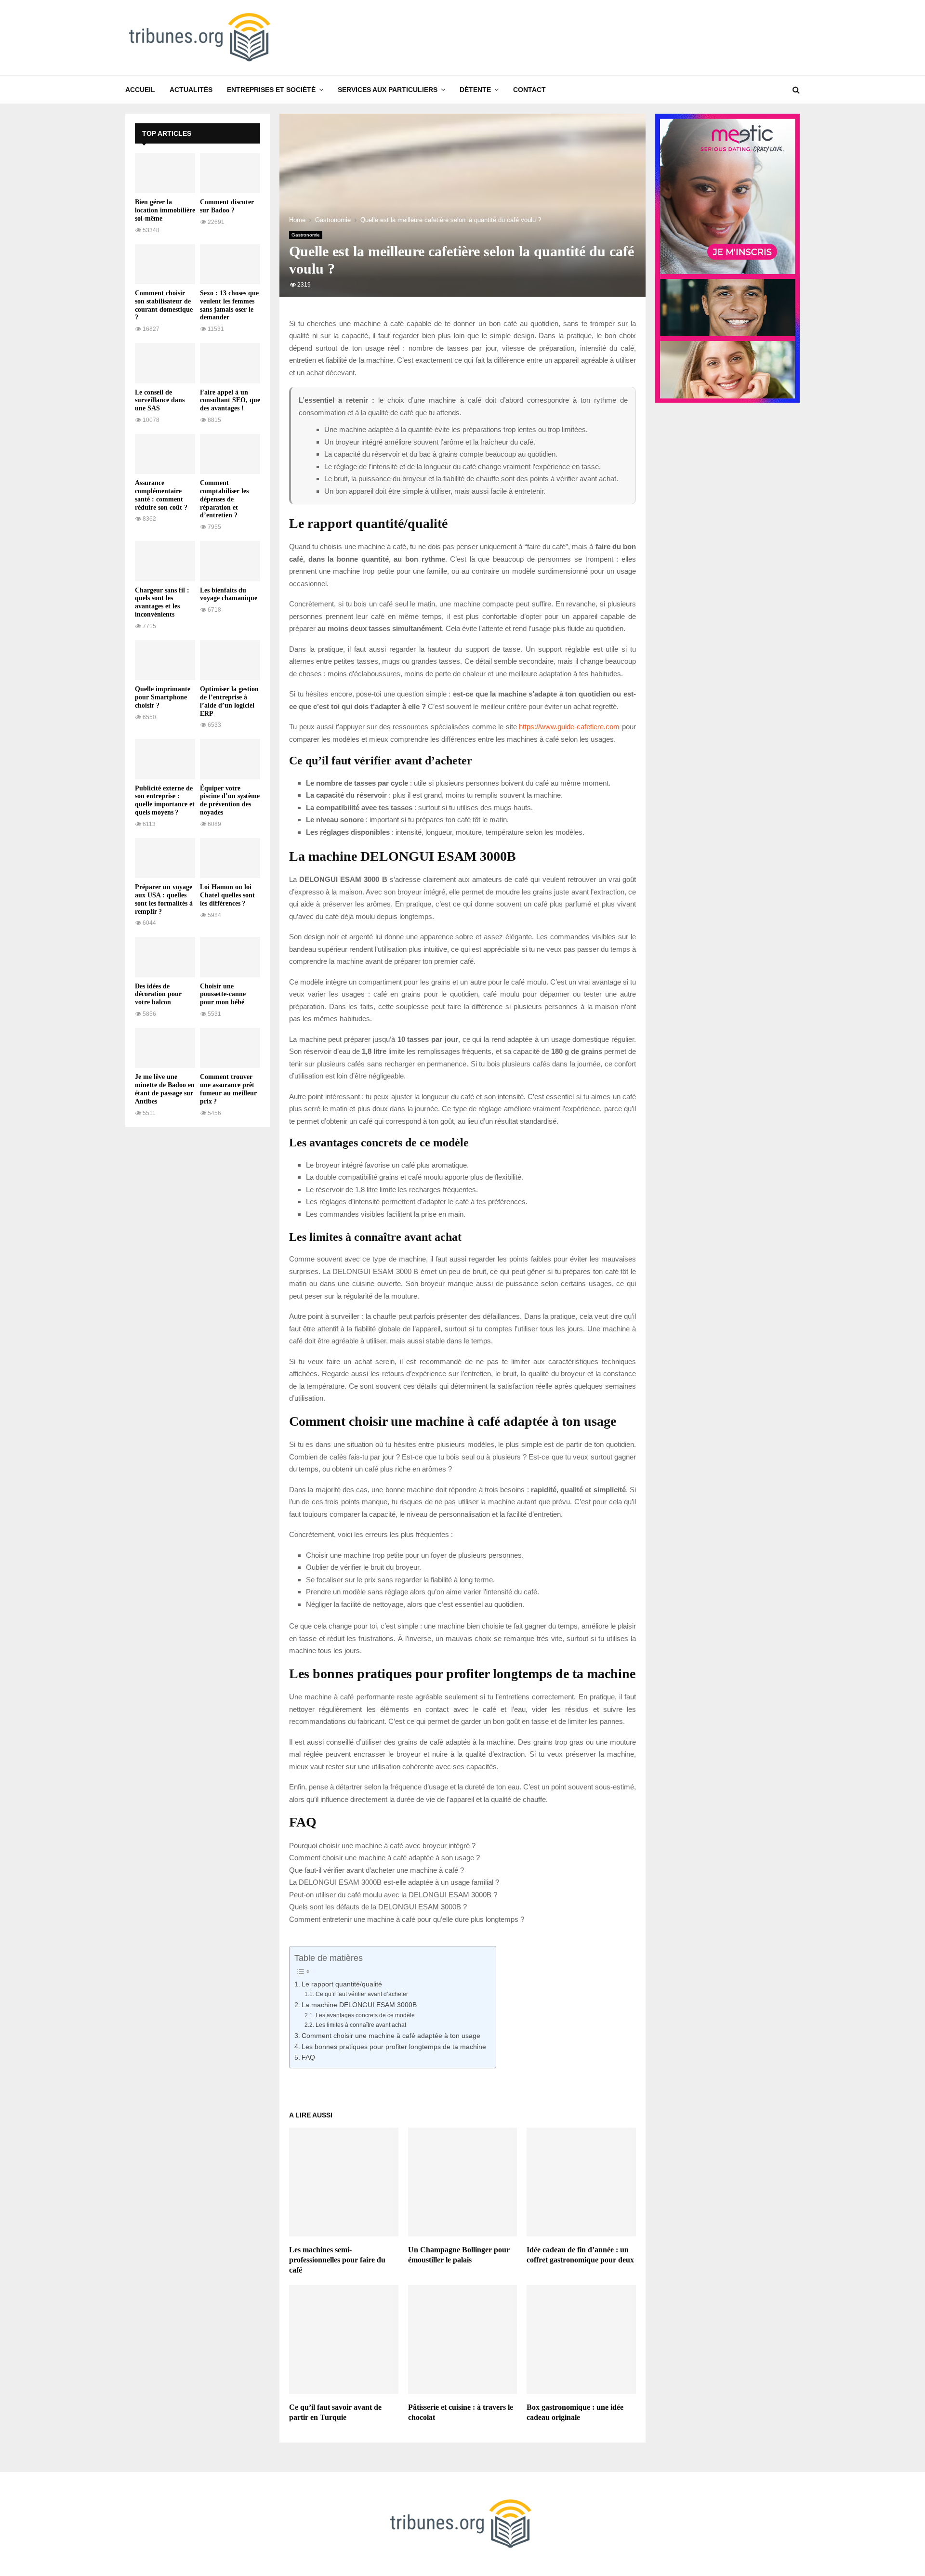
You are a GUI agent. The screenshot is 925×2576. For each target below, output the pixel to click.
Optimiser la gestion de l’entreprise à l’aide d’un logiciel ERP (229, 701)
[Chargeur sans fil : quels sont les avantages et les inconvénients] (165, 561)
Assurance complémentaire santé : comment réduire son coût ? (161, 495)
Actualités (191, 90)
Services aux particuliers (388, 90)
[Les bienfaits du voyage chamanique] (230, 561)
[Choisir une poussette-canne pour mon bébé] (230, 957)
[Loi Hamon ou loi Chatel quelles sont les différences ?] (230, 858)
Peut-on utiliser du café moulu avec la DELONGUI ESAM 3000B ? (393, 1895)
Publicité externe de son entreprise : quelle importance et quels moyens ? (165, 800)
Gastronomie (306, 235)
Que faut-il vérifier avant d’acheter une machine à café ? (377, 1870)
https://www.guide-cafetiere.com (569, 727)
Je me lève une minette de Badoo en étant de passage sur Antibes (165, 1089)
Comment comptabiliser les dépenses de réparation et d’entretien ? (224, 499)
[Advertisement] (198, 1281)
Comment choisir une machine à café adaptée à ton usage (391, 2036)
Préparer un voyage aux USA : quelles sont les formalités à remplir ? (164, 899)
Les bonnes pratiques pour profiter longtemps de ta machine (394, 2047)
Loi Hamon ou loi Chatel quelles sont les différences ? (227, 895)
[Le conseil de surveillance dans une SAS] (165, 363)
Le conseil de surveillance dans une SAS (160, 401)
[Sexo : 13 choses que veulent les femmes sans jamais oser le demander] (230, 264)
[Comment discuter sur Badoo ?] (230, 173)
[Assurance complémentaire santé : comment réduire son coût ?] (165, 454)
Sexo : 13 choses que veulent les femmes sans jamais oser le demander (229, 305)
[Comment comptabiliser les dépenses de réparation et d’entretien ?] (230, 454)
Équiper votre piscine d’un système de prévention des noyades (230, 800)
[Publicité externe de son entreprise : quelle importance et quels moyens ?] (165, 759)
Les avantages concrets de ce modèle (365, 2015)
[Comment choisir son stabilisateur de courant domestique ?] (165, 264)
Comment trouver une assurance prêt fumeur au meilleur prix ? (228, 1089)
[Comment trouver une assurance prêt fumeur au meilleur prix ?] (230, 1048)
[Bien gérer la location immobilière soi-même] (165, 173)
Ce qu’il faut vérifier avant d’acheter (362, 1994)
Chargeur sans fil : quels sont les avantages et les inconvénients (162, 602)
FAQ (308, 2057)
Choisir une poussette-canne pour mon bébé (223, 994)
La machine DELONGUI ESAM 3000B (359, 2005)
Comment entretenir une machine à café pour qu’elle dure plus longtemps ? (407, 1919)
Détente (475, 90)
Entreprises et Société (271, 90)
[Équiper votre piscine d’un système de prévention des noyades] (230, 759)
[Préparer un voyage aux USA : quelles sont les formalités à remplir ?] (165, 858)
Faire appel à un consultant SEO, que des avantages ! (230, 401)
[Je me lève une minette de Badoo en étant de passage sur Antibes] (165, 1048)
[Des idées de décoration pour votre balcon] (165, 957)
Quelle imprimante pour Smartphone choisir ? (163, 697)
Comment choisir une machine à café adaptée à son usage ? (384, 1858)
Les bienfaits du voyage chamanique (229, 594)
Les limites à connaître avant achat (361, 2025)
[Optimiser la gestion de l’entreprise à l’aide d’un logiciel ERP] (230, 660)
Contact (529, 90)
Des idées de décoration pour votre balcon (158, 994)
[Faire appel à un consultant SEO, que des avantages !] (230, 363)
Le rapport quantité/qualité (342, 1984)
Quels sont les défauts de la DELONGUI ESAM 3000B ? (378, 1907)
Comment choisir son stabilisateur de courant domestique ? (164, 305)
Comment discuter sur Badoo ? (227, 206)
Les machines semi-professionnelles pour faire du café (337, 2260)
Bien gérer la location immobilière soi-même (165, 210)
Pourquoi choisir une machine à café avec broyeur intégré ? (382, 1846)
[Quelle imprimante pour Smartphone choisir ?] (165, 660)
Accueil (140, 90)
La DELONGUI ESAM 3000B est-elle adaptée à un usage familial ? (394, 1882)
